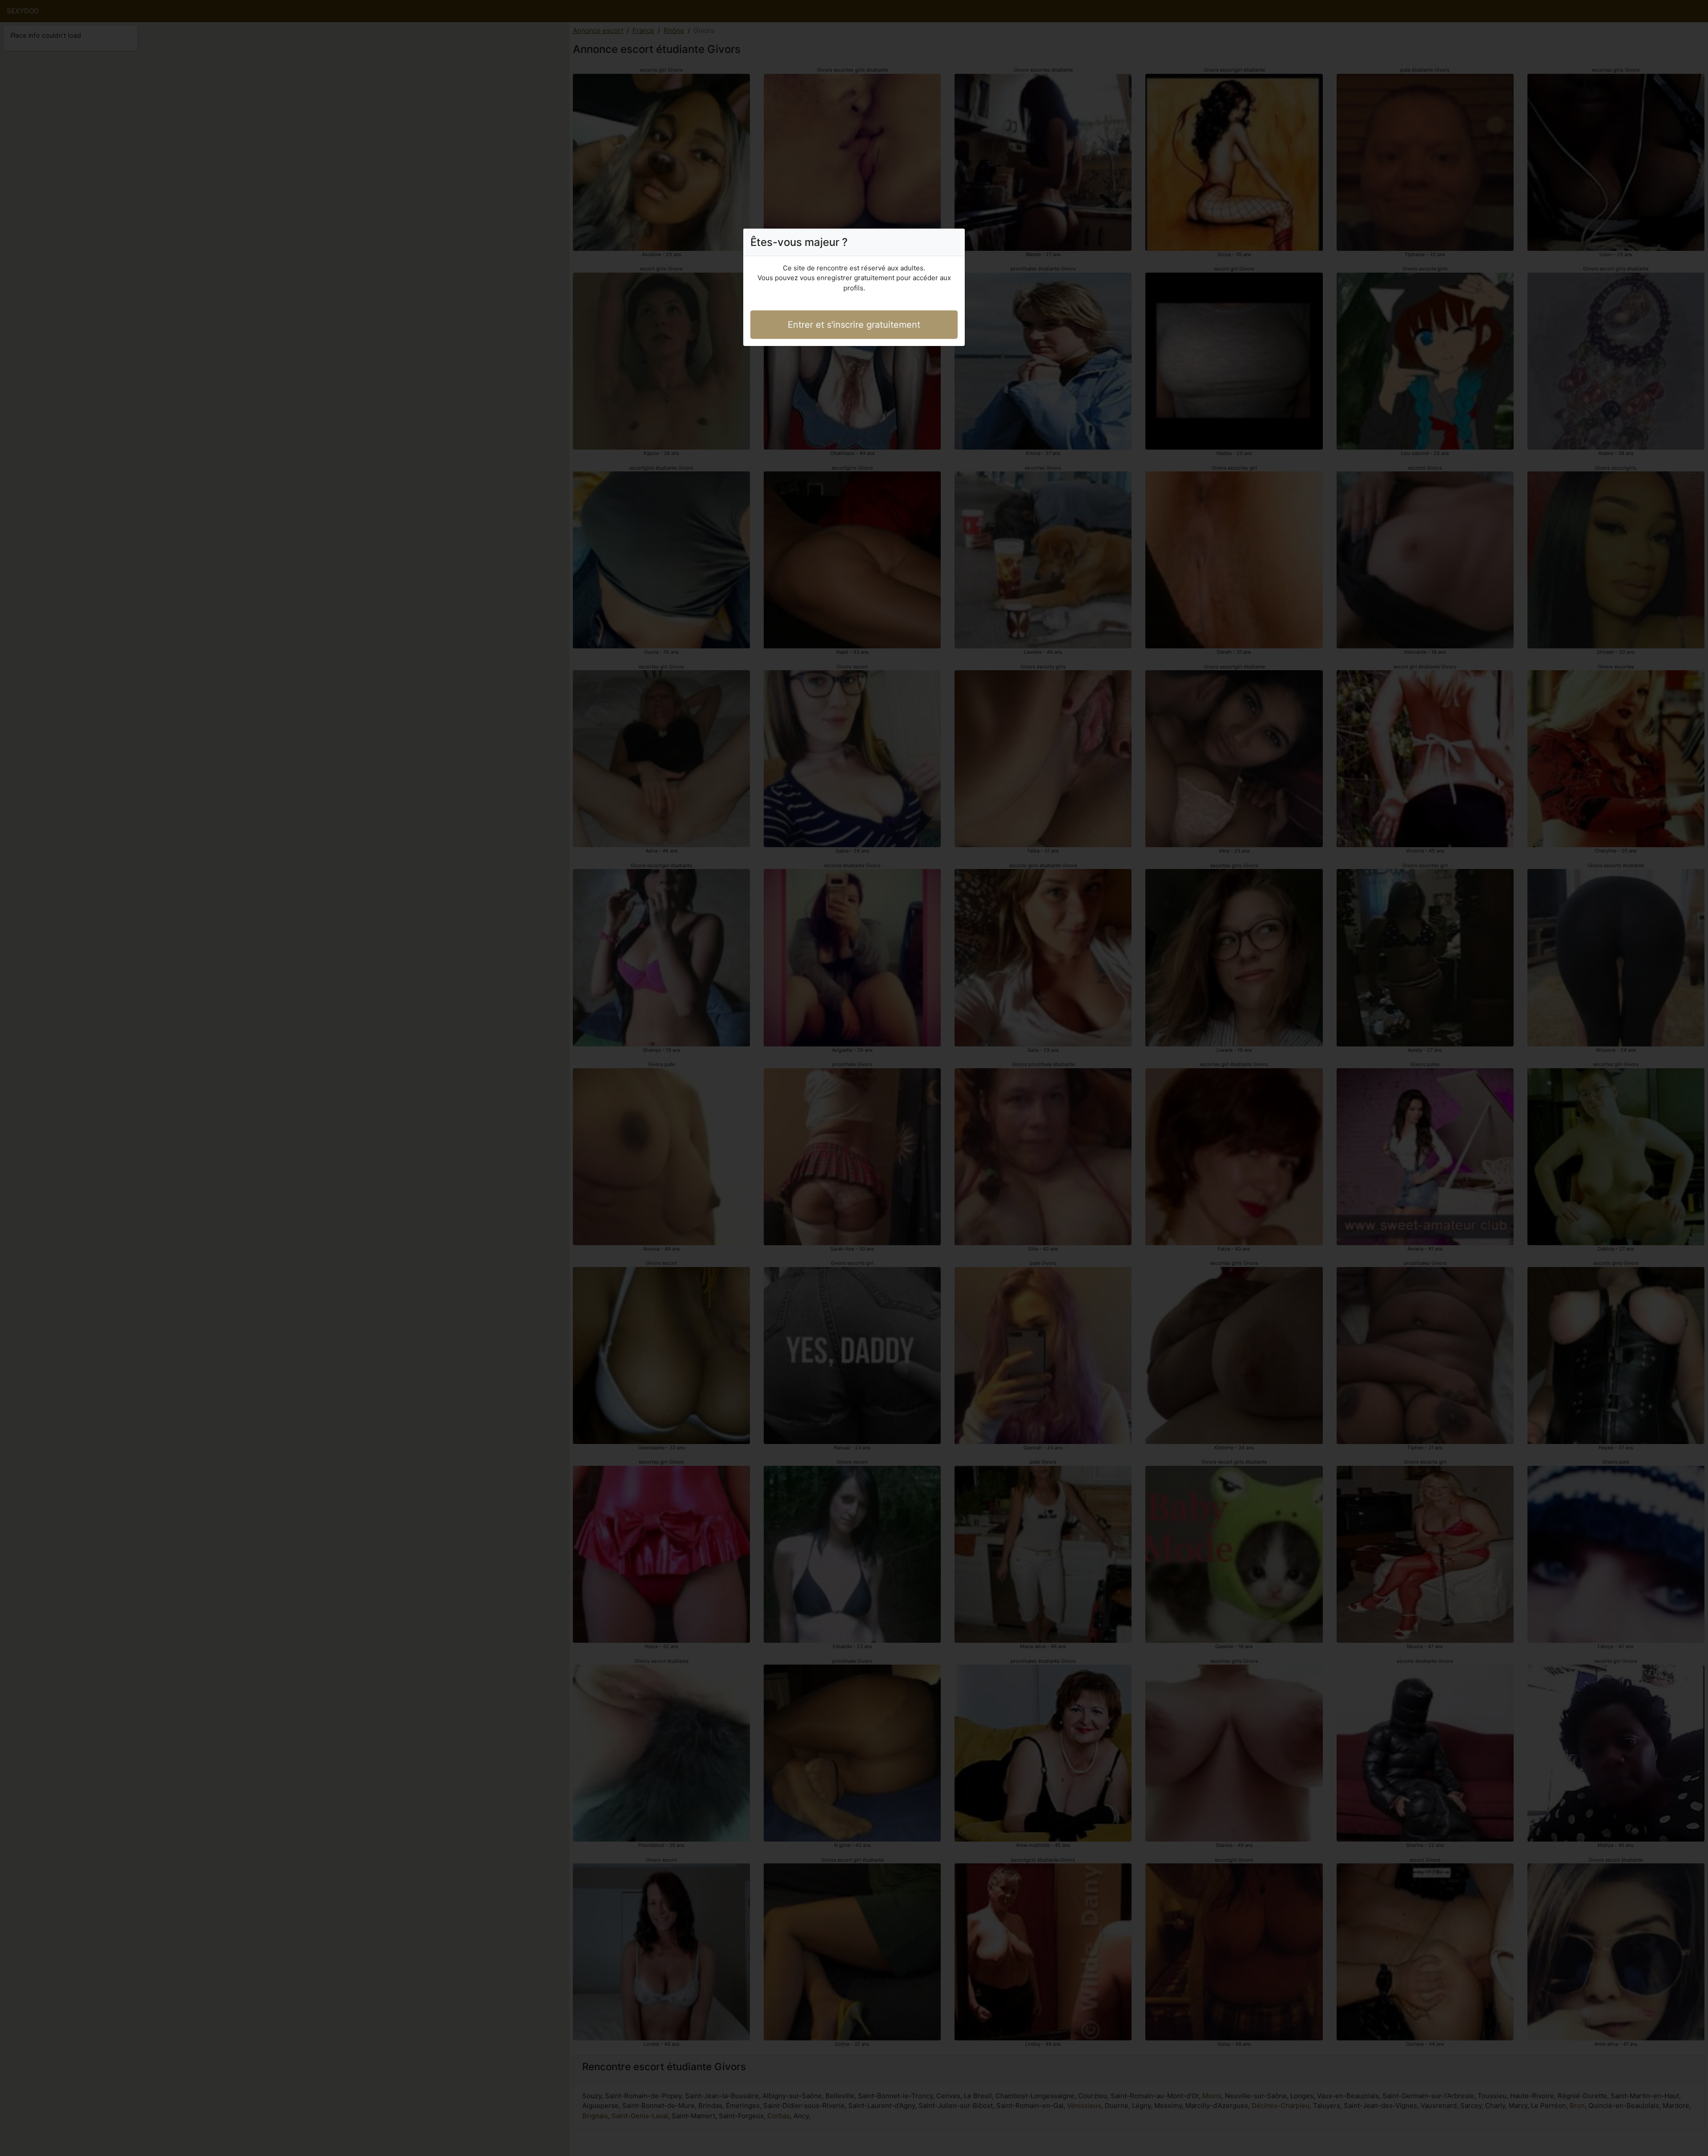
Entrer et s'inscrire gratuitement (854, 325)
